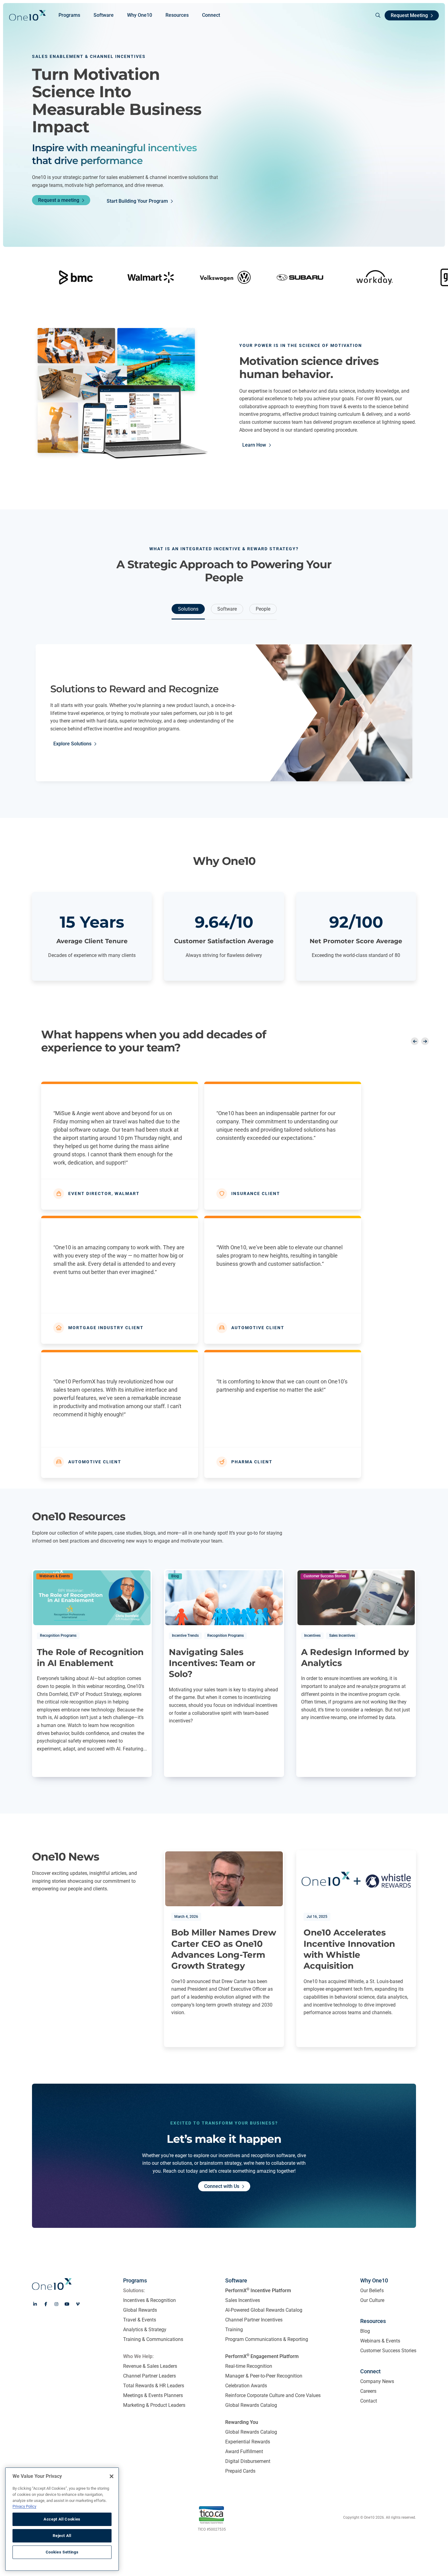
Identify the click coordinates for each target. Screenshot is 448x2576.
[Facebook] (46, 2304)
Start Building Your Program (137, 201)
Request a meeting (59, 200)
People (263, 609)
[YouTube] (67, 2304)
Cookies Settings (62, 2552)
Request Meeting (409, 15)
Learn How (254, 445)
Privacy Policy (24, 2506)
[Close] (112, 2476)
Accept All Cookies (62, 2519)
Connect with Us (222, 2186)
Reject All (62, 2536)
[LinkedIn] (35, 2304)
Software (227, 609)
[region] (62, 2519)
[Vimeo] (78, 2304)
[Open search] (375, 15)
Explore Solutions (72, 744)
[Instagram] (56, 2304)
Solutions (188, 609)
